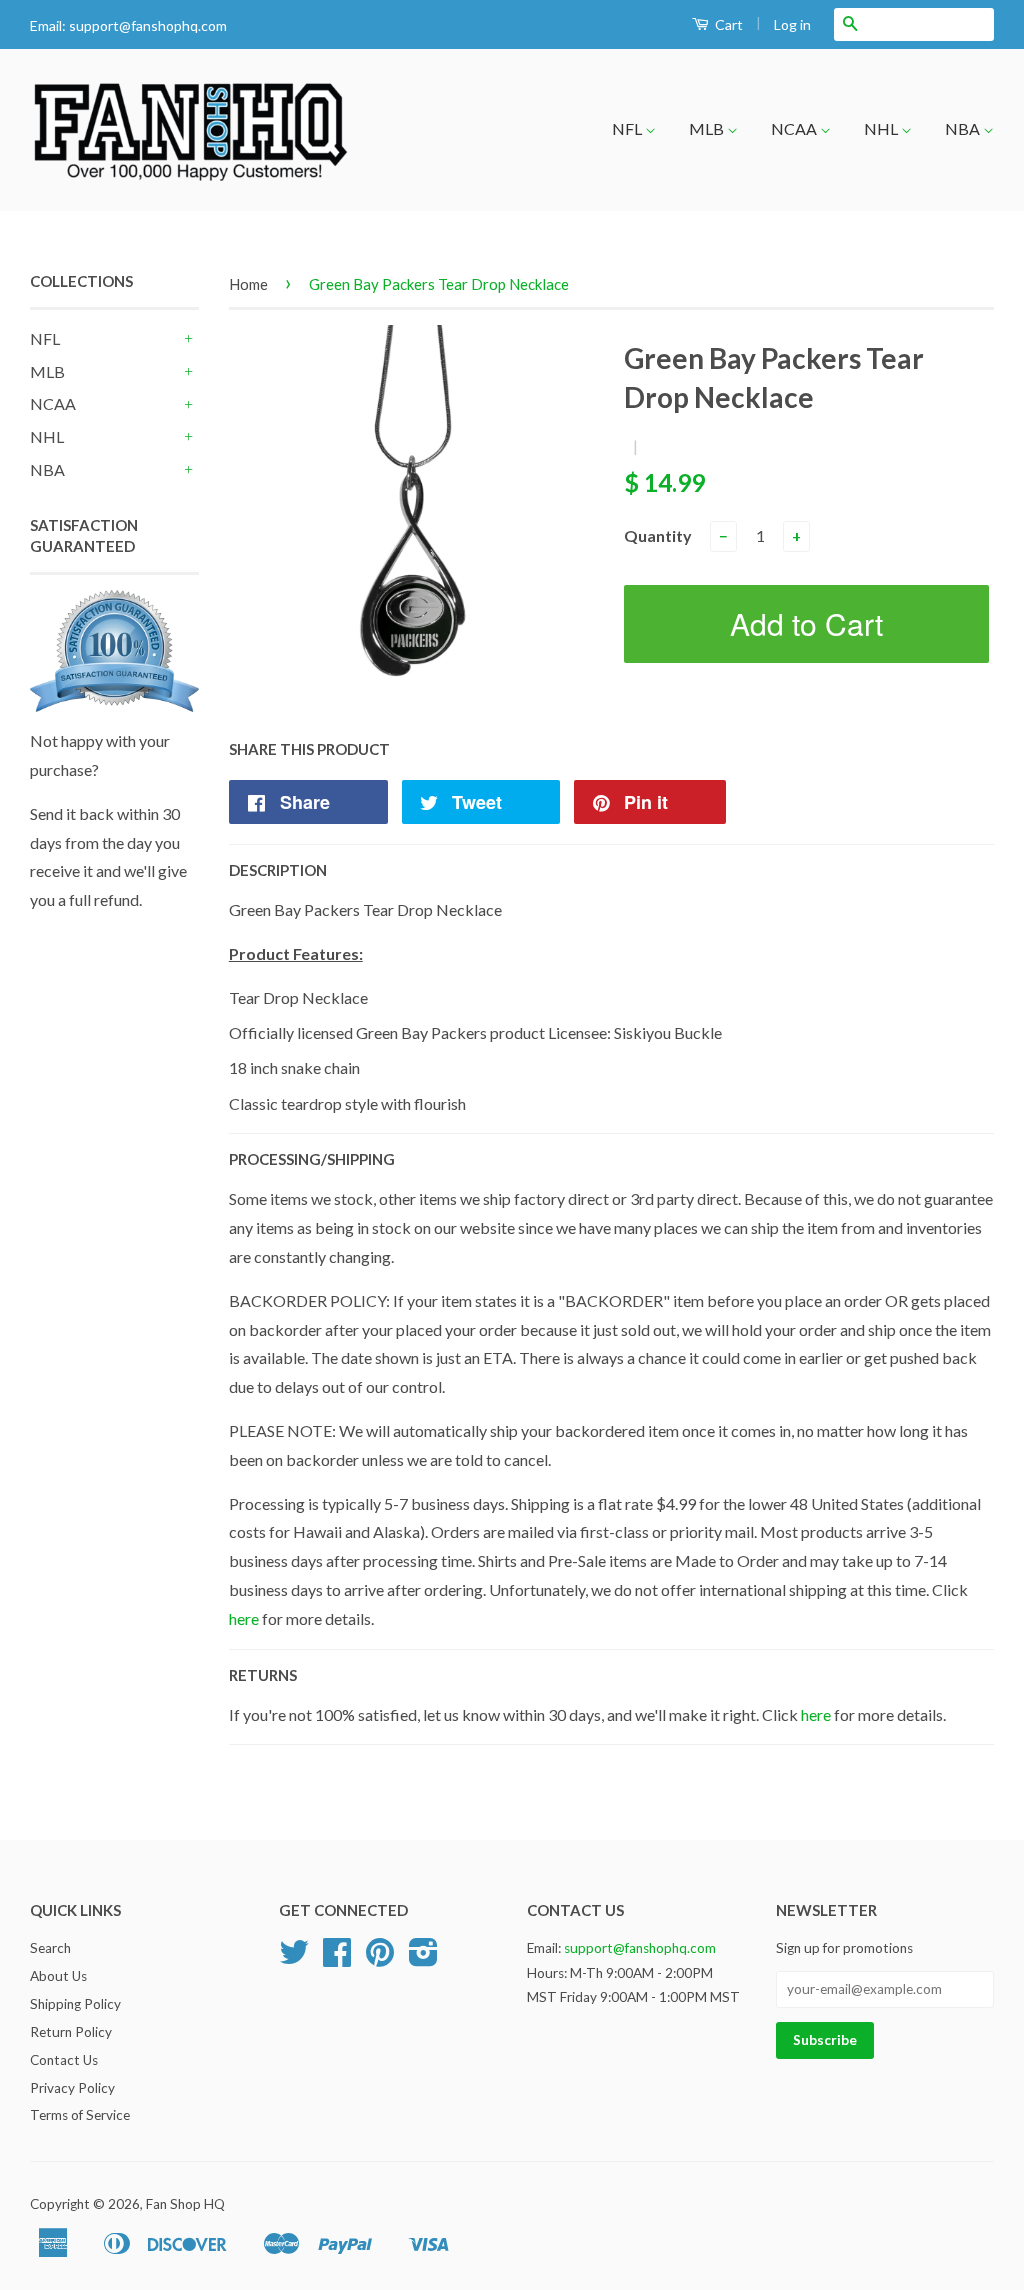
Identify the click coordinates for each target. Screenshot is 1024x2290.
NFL (628, 128)
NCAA (795, 128)
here (244, 1618)
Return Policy (71, 2032)
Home (248, 284)
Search (50, 1948)
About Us (58, 1976)
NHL (882, 128)
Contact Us (64, 2060)
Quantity (658, 535)
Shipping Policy (75, 2004)
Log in (792, 24)
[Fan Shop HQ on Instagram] (423, 1959)
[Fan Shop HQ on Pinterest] (380, 1959)
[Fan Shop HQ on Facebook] (337, 1959)
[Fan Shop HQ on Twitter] (294, 1959)
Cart (727, 24)
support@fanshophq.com (148, 25)
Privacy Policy (72, 2088)
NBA (964, 128)
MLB (708, 128)
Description (278, 870)
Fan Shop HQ (185, 2204)
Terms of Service (80, 2115)
